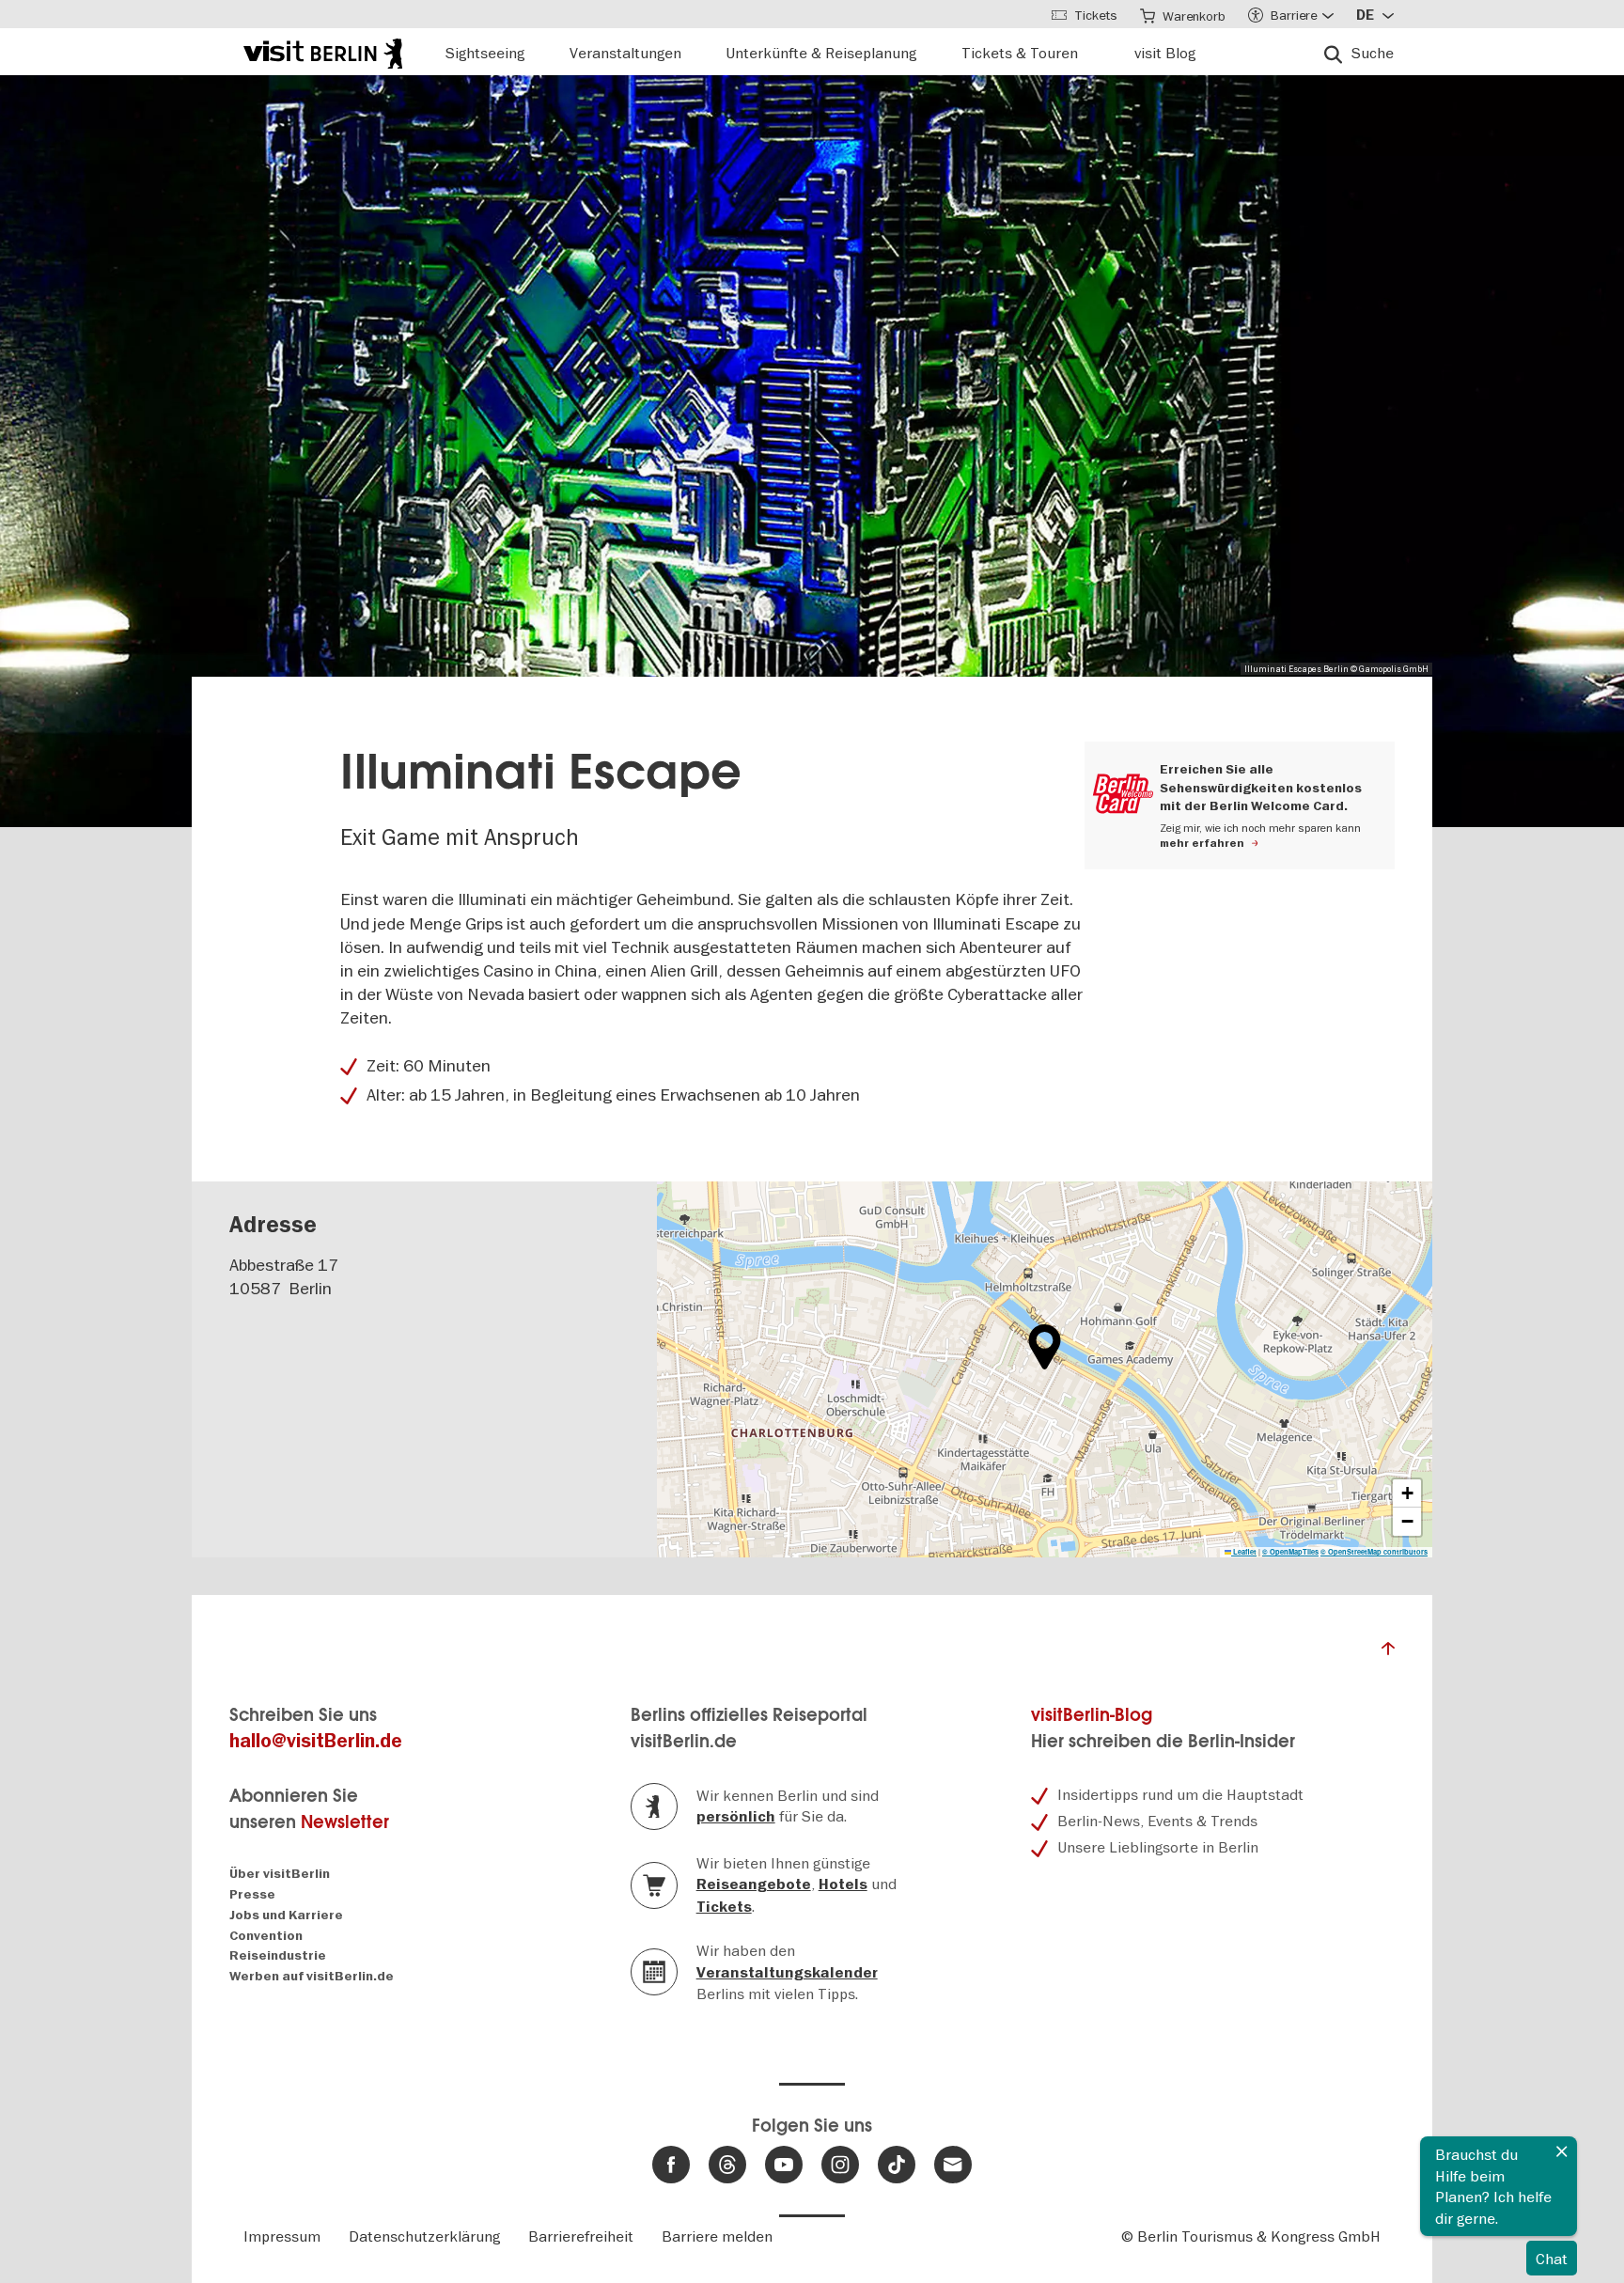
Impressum (282, 2236)
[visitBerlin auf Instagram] (840, 2165)
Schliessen (1562, 2151)
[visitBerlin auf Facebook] (671, 2165)
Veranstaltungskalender (787, 1973)
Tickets (724, 1907)
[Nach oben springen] (1388, 1653)
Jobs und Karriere (286, 1915)
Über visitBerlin (280, 1874)
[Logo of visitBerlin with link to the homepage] (323, 51)
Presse (252, 1894)
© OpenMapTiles (1290, 1552)
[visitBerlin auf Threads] (727, 2165)
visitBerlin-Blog (1092, 1715)
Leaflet (1244, 1552)
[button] (1045, 1347)
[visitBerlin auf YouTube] (784, 2165)
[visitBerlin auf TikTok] (897, 2165)
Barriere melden (717, 2236)
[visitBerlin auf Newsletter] (953, 2165)
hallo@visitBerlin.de (316, 1741)
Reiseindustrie (278, 1955)
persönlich (736, 1817)
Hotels (843, 1884)
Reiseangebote (754, 1884)
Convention (266, 1936)
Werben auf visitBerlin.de (312, 1976)
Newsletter (345, 1822)
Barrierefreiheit (581, 2236)
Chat (1552, 2259)
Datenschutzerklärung (424, 2236)
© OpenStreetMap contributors (1374, 1552)
